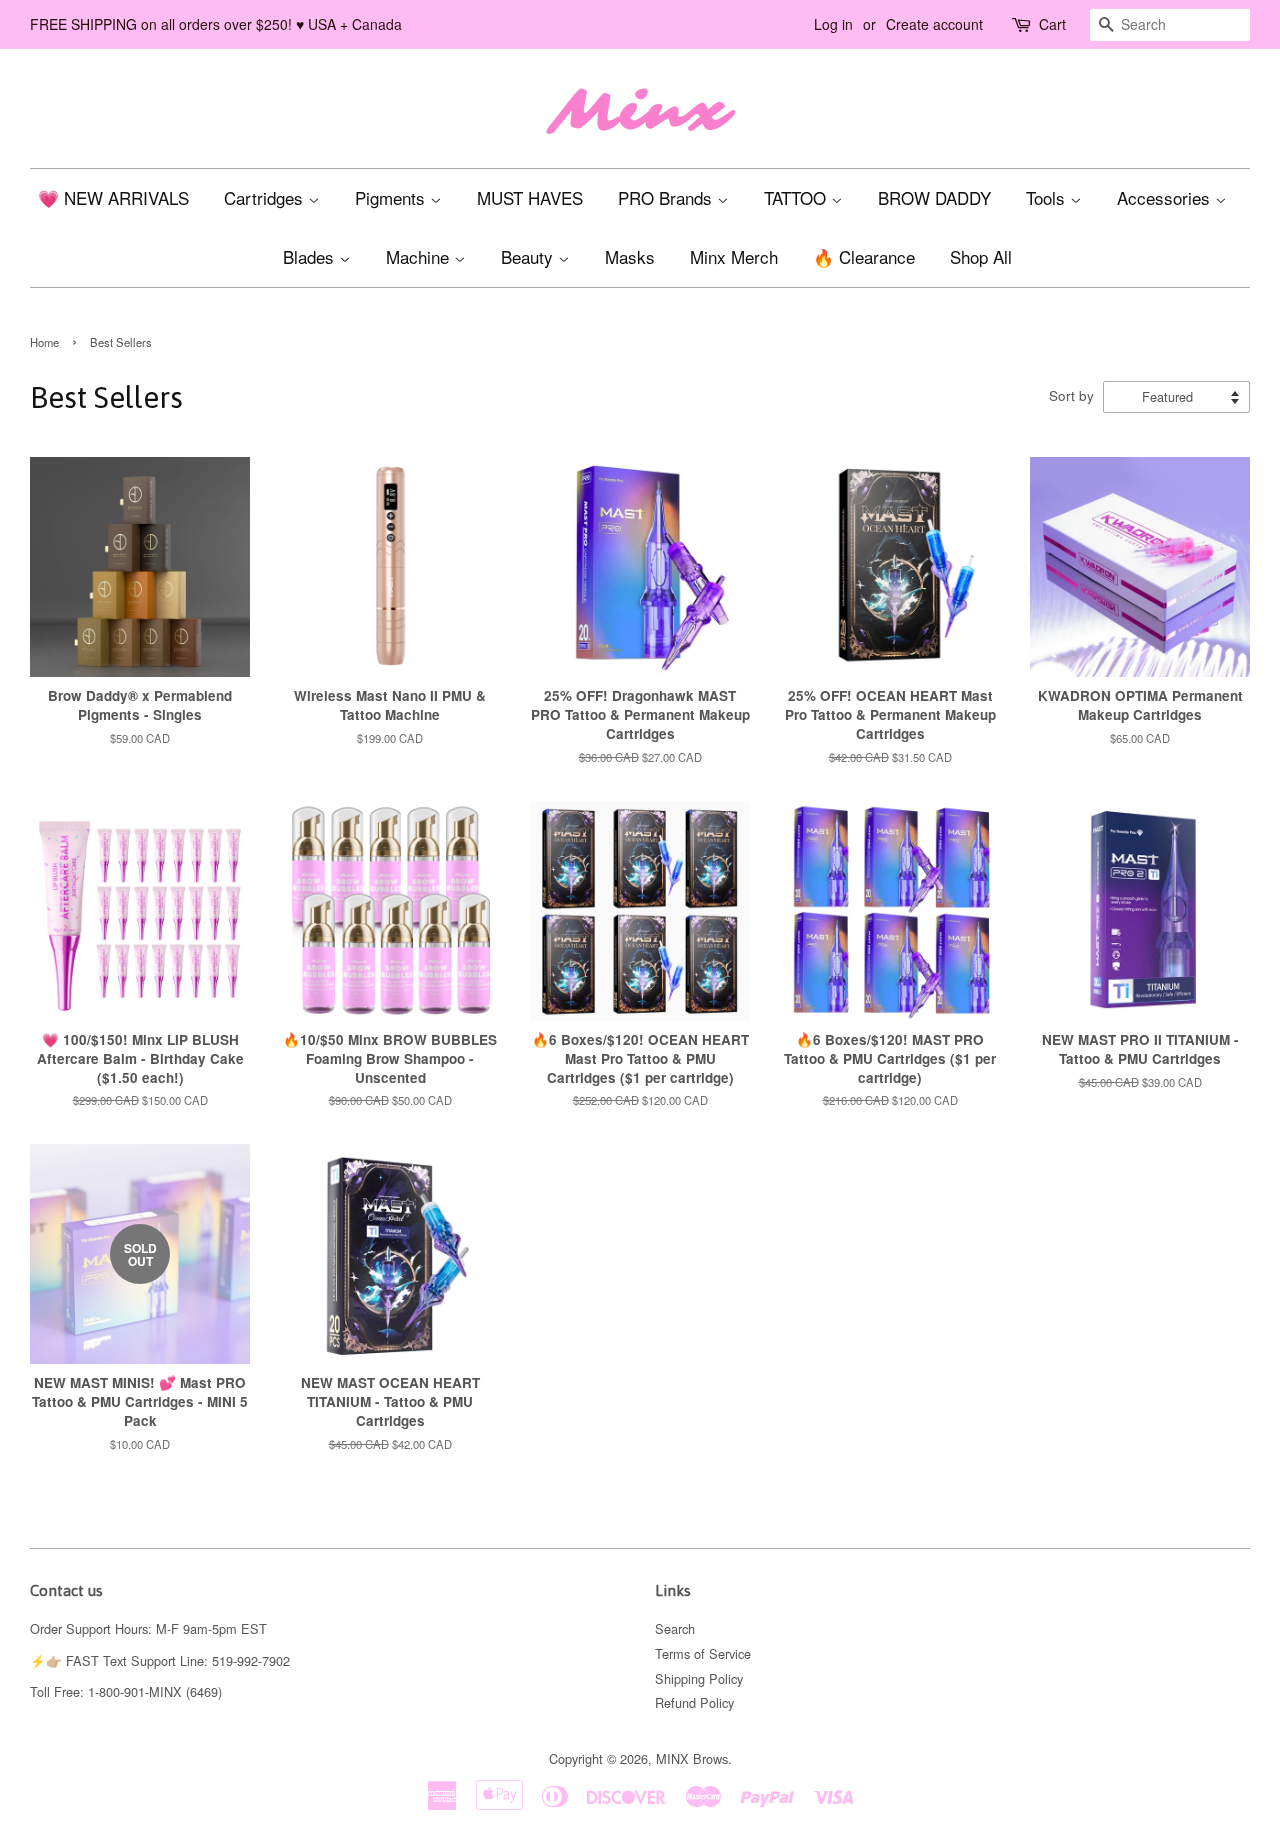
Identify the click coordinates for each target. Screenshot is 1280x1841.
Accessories (1166, 197)
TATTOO (797, 197)
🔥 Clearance (864, 256)
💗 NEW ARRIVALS (113, 197)
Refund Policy (694, 1702)
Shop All (981, 256)
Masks (630, 256)
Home (44, 342)
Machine (420, 256)
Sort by (1071, 395)
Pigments (392, 197)
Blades (311, 256)
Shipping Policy (699, 1678)
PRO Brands (667, 197)
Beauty (529, 256)
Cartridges (266, 197)
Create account (934, 24)
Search (675, 1628)
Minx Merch (734, 256)
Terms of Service (703, 1653)
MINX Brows (692, 1758)
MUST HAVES (530, 197)
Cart (1052, 24)
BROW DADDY (934, 197)
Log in (833, 24)
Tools (1048, 197)
